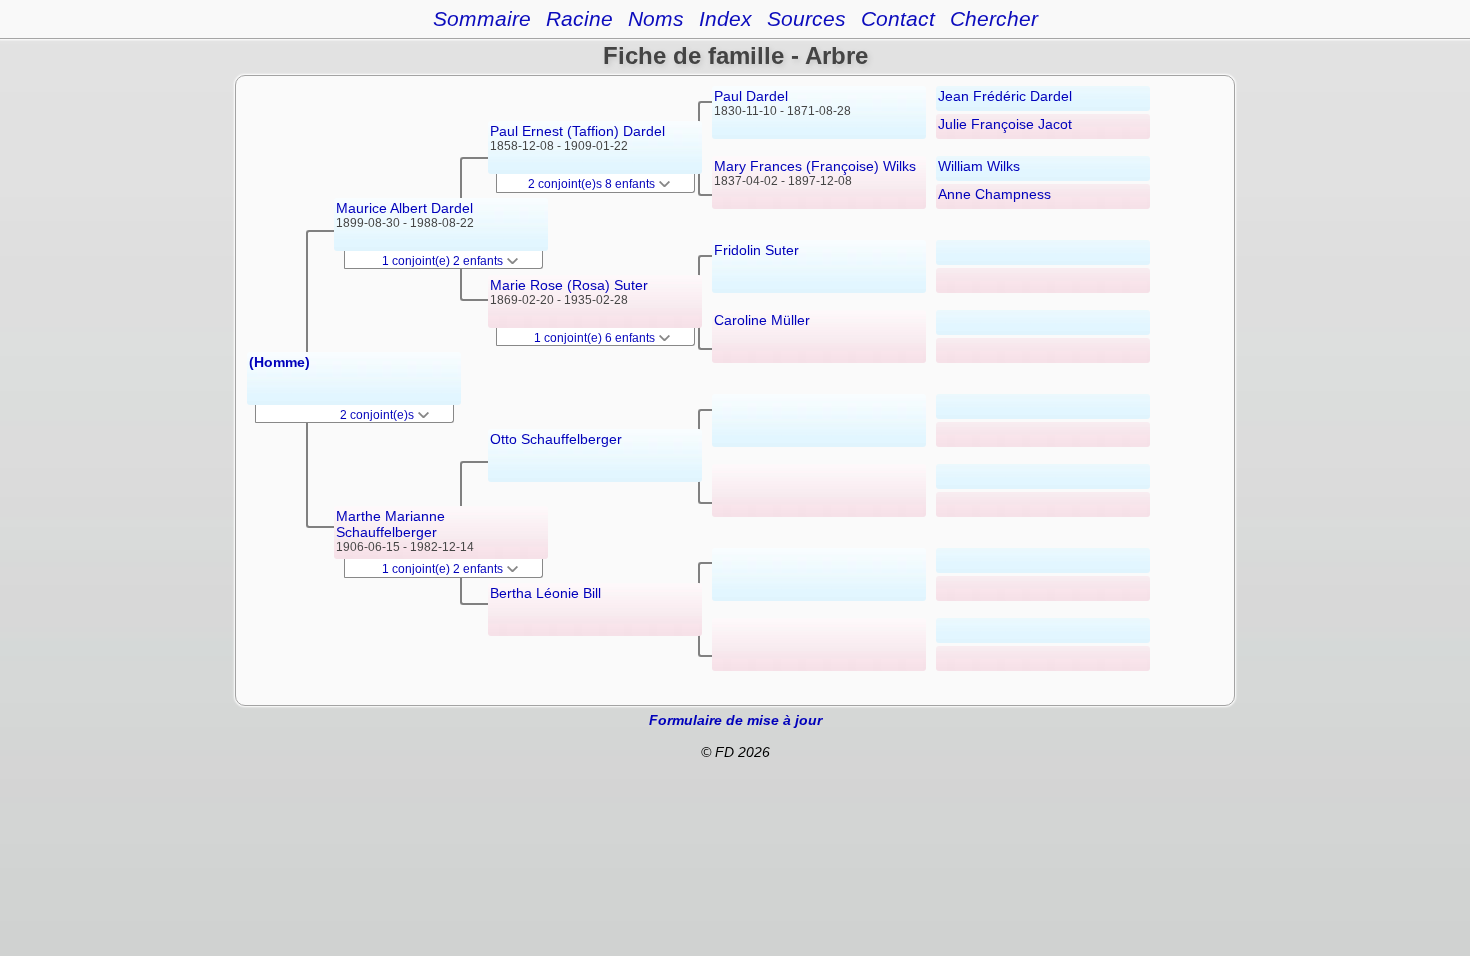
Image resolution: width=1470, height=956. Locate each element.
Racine (579, 18)
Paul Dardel (751, 96)
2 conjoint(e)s (378, 415)
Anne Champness (994, 194)
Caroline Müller (762, 320)
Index (725, 18)
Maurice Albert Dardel (404, 208)
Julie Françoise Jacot (1005, 124)
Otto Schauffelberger (556, 439)
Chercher (994, 18)
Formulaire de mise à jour (735, 720)
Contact (898, 18)
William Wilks (979, 166)
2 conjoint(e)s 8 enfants (593, 184)
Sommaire (482, 18)
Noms (656, 18)
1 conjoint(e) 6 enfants (596, 338)
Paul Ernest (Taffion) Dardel (577, 131)
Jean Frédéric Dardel (1005, 96)
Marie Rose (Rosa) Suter (569, 285)
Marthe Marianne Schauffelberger (390, 524)
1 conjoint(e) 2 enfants (444, 261)
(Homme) (279, 362)
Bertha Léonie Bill (545, 593)
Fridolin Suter (756, 250)
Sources (806, 18)
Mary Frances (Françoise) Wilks (815, 166)
